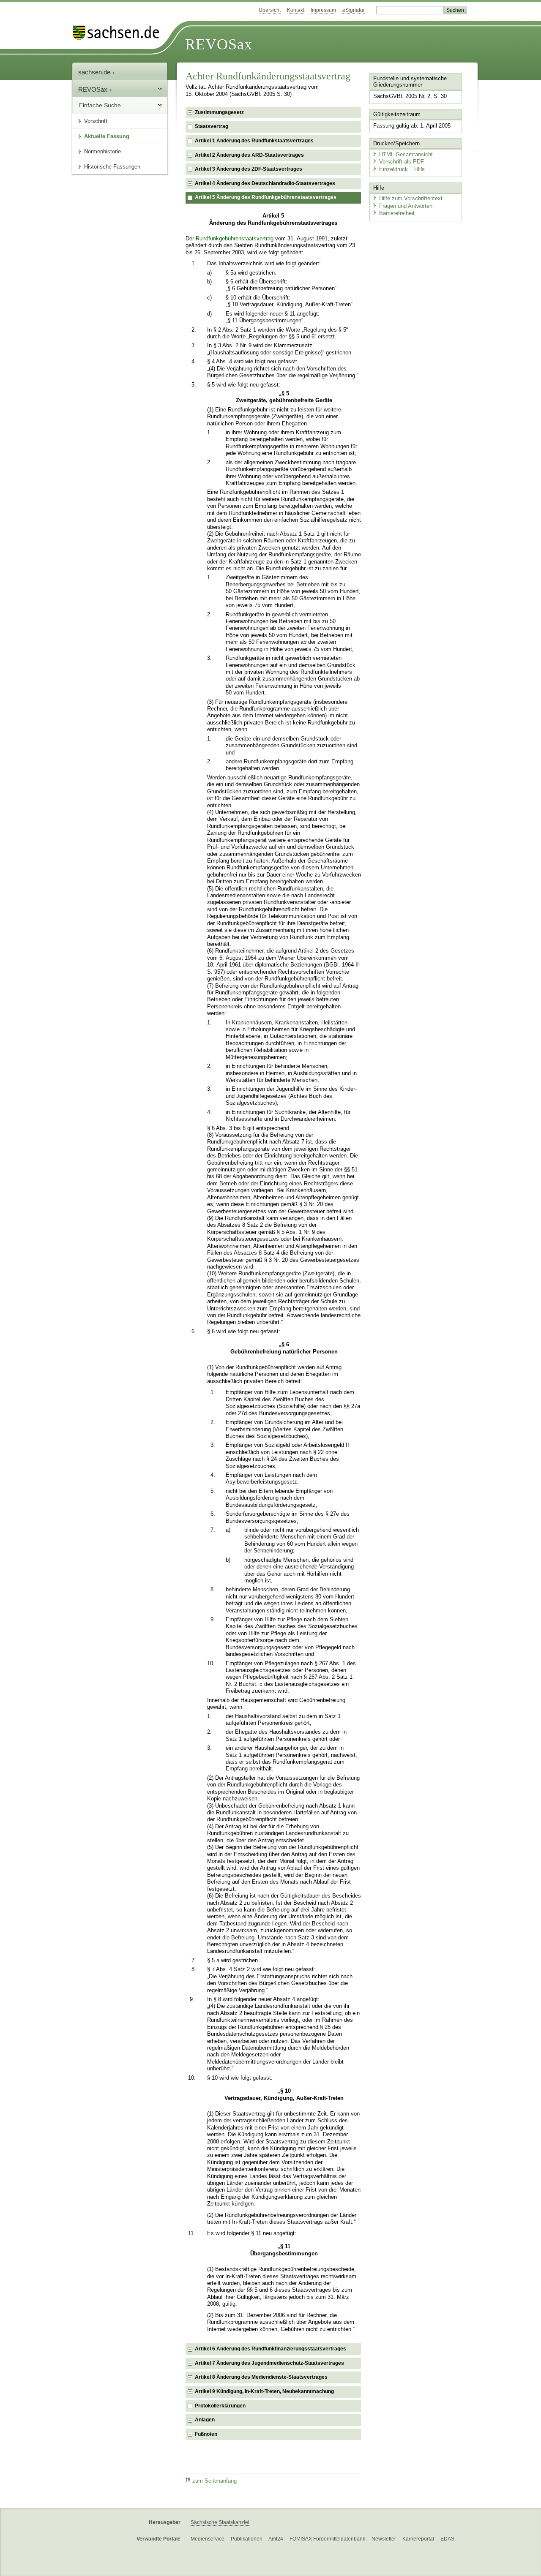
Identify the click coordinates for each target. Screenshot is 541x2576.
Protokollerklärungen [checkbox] (220, 2406)
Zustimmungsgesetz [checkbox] (219, 112)
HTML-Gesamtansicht (406, 154)
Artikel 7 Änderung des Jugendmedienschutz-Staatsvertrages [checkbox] (269, 2363)
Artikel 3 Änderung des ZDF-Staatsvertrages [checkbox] (249, 169)
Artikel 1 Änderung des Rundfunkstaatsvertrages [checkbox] (254, 141)
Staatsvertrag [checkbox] (212, 126)
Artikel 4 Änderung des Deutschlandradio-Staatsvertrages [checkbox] (265, 183)
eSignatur (354, 10)
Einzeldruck (394, 169)
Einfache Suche (100, 105)
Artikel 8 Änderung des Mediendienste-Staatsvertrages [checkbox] (261, 2377)
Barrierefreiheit (397, 213)
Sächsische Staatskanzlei (220, 2522)
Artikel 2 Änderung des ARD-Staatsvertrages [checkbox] (249, 155)
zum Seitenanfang (214, 2481)
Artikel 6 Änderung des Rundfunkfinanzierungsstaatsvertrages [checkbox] (270, 2349)
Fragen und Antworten (406, 206)
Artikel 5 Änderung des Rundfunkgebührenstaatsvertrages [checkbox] (266, 197)
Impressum (323, 10)
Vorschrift (96, 121)
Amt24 (276, 2539)
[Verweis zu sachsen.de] (119, 33)
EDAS (447, 2539)
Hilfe (419, 169)
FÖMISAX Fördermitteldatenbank (327, 2539)
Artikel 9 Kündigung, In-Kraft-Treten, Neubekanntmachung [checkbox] (264, 2391)
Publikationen (247, 2539)
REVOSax (219, 44)
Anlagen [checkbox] (205, 2420)
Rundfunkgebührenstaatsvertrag (235, 239)
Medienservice (208, 2539)
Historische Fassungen (112, 167)
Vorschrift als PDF (402, 162)
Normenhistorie (102, 151)
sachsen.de (95, 72)
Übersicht (270, 10)
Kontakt (296, 10)
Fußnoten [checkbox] (206, 2434)
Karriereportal (418, 2539)
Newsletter (384, 2539)
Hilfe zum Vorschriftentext (411, 198)
